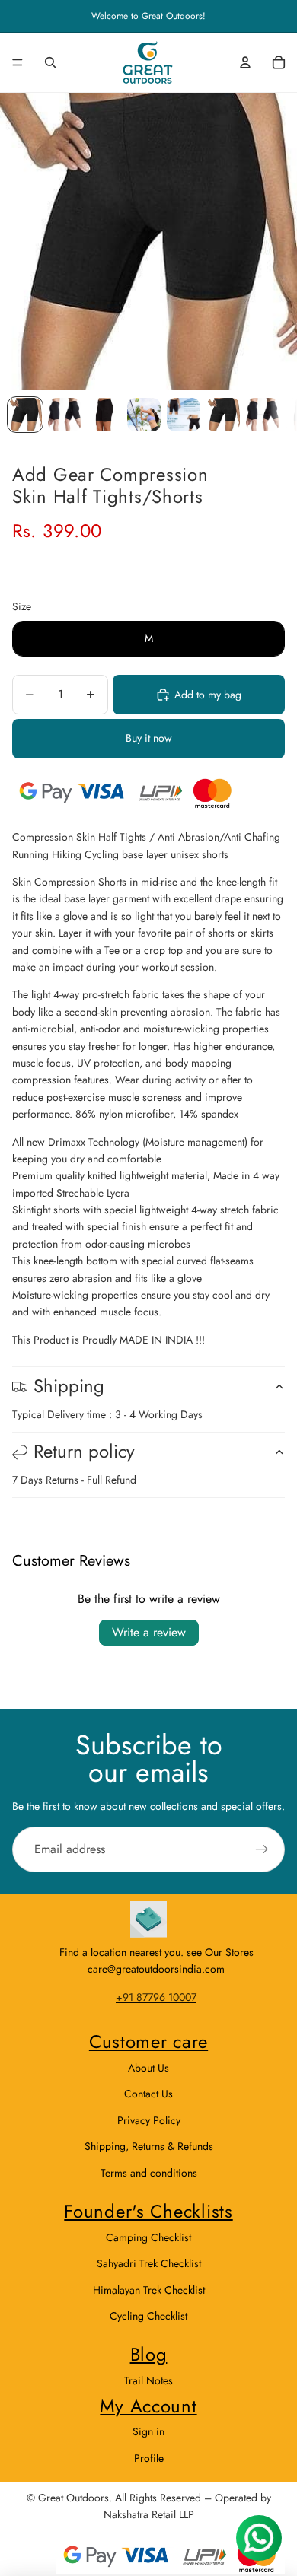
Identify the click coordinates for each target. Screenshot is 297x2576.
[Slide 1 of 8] (25, 415)
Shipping (69, 1386)
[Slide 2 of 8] (65, 415)
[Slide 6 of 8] (223, 415)
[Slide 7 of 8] (263, 415)
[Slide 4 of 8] (144, 415)
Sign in (148, 2431)
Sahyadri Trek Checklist (149, 2263)
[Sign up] (262, 1849)
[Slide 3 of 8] (104, 415)
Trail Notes (148, 2380)
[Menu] (18, 62)
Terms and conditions (149, 2173)
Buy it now (149, 738)
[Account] (245, 62)
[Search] (50, 62)
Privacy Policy (149, 2120)
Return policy (84, 1451)
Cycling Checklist (148, 2316)
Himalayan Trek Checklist (149, 2290)
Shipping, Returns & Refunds (149, 2146)
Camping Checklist (148, 2237)
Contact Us (148, 2094)
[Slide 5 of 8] (184, 415)
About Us (148, 2068)
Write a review (149, 1632)
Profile (149, 2458)
